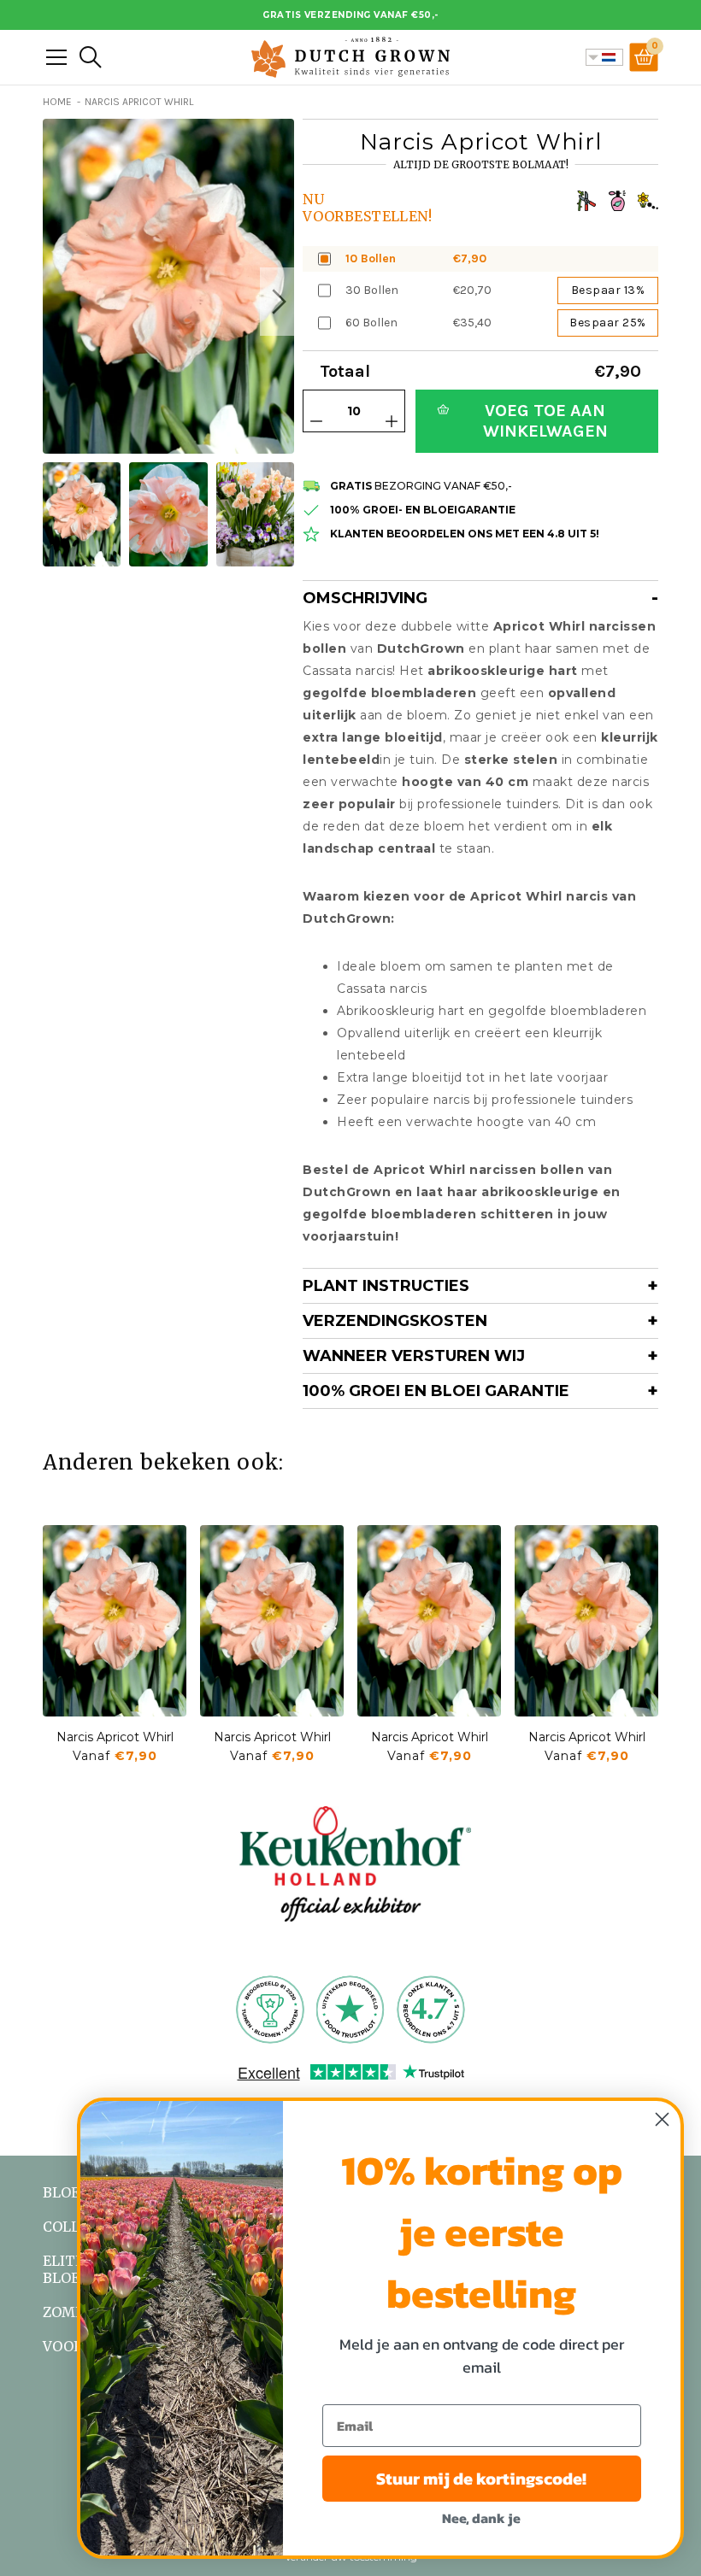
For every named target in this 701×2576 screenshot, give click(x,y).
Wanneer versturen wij (414, 1356)
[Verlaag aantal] (316, 421)
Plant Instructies (386, 1286)
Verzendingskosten (395, 1321)
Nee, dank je (481, 2518)
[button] (277, 302)
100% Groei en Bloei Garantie (436, 1391)
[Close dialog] (662, 2119)
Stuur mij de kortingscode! (481, 2479)
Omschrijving (365, 598)
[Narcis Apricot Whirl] (115, 1621)
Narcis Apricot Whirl (115, 1737)
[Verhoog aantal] (392, 421)
